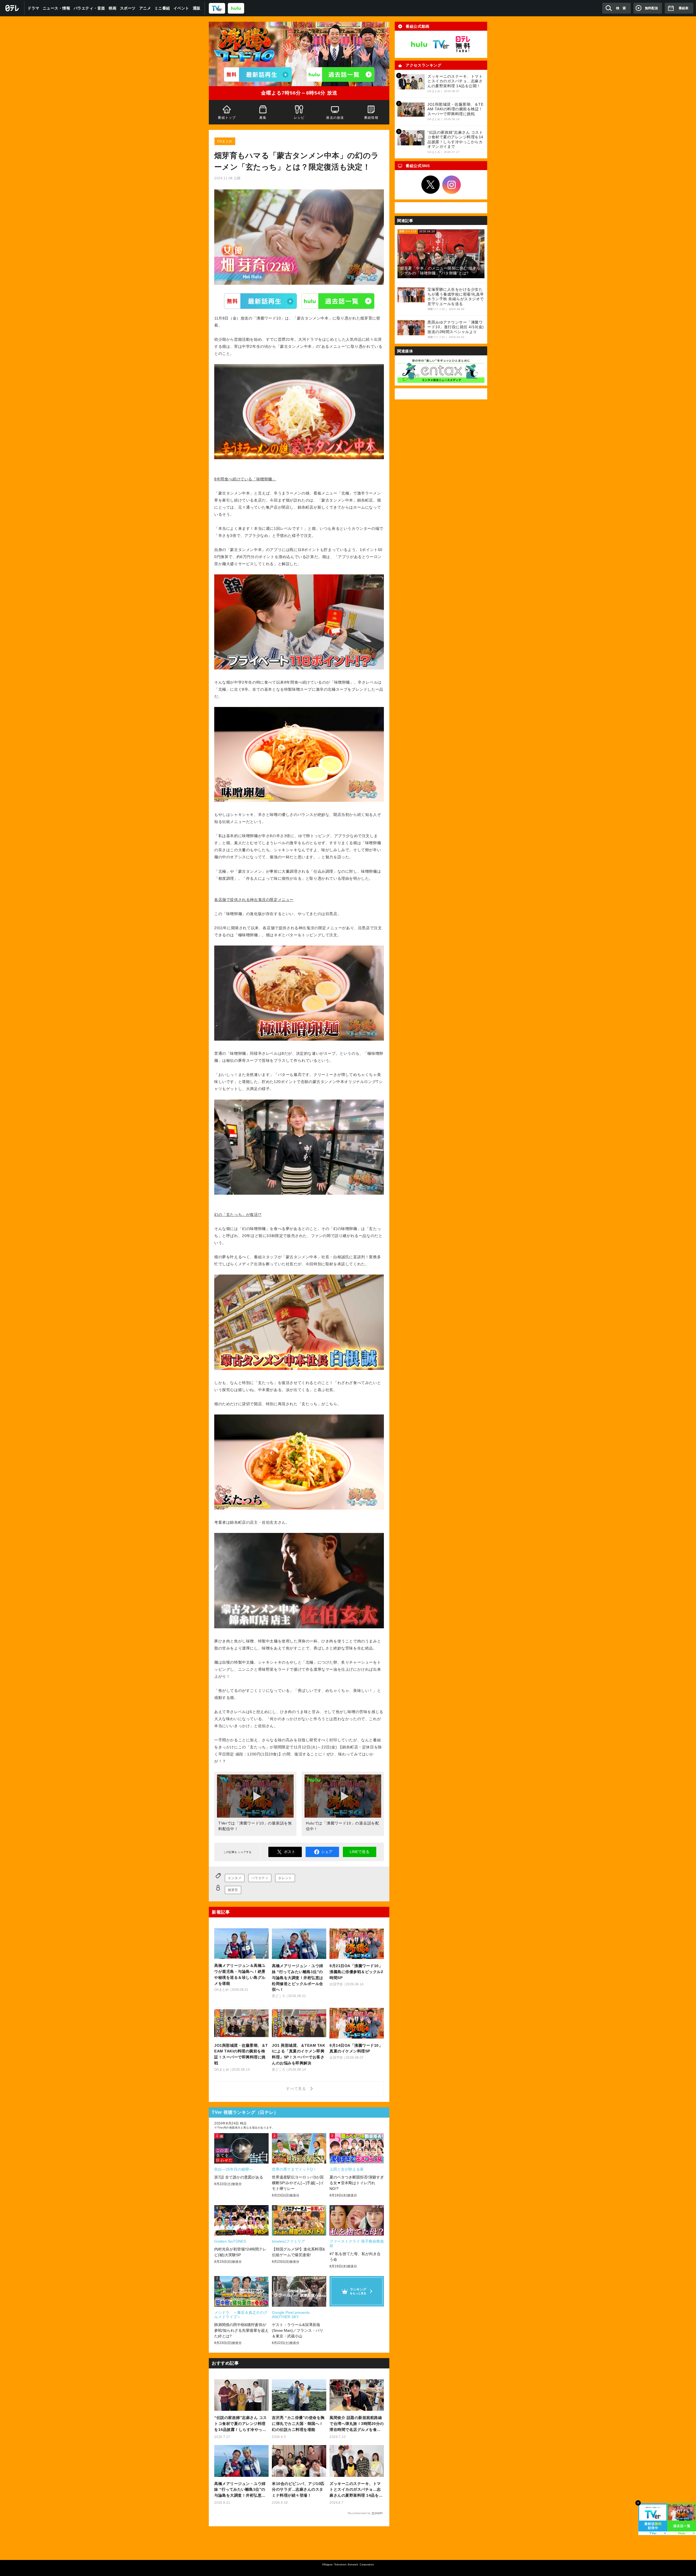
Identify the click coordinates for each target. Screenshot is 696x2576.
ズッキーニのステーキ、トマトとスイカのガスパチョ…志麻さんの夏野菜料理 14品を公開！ (356, 2490)
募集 (263, 118)
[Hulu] (340, 74)
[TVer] (217, 8)
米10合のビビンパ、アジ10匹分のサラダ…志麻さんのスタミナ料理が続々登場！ (298, 2490)
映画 (113, 8)
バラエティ (260, 1878)
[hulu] (236, 8)
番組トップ (227, 118)
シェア (327, 1852)
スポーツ (128, 8)
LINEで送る (360, 1852)
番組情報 (371, 118)
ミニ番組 (162, 8)
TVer (260, 301)
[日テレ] (12, 8)
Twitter (431, 185)
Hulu (338, 301)
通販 (197, 8)
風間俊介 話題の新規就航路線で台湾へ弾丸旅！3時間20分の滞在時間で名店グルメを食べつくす (357, 2424)
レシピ (299, 118)
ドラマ (33, 8)
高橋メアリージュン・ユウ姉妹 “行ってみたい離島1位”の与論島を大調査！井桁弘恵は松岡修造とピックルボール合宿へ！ (240, 2490)
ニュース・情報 (57, 8)
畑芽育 (233, 1890)
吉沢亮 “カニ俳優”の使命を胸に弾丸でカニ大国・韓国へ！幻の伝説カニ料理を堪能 (298, 2424)
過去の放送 (335, 118)
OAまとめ (225, 141)
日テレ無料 (463, 44)
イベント (181, 8)
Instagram (452, 185)
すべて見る (297, 2089)
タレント (285, 1878)
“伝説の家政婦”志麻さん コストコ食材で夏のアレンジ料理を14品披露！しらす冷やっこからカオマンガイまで (241, 2424)
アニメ (145, 8)
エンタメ (235, 1878)
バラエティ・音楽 (89, 8)
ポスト (290, 1852)
